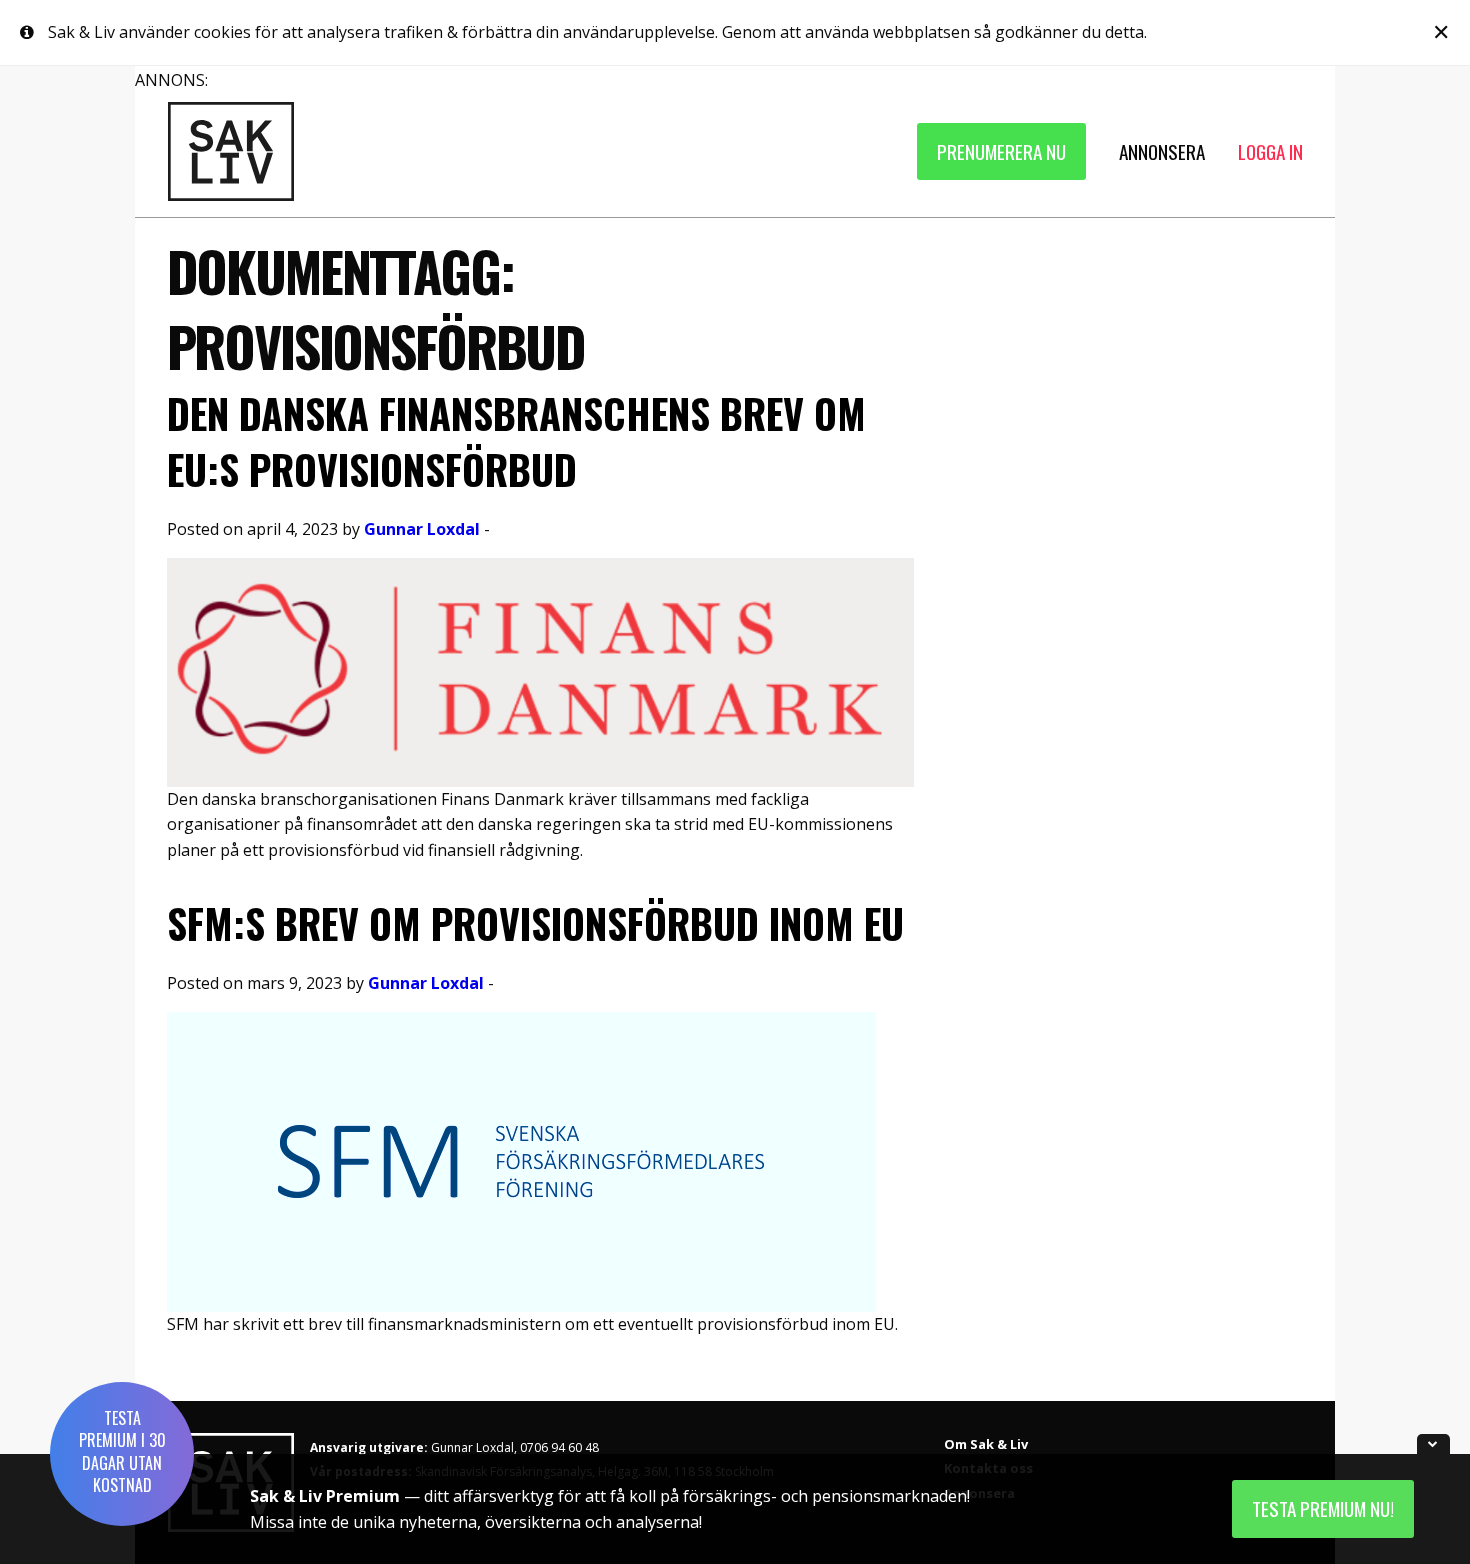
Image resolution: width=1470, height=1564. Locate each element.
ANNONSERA (1162, 151)
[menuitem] (1001, 151)
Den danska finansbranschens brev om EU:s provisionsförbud (516, 441)
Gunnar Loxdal (422, 529)
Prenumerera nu (1001, 151)
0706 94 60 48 (559, 1447)
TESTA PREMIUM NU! (1323, 1508)
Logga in (1270, 151)
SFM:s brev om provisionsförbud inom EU (535, 923)
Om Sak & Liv (986, 1444)
